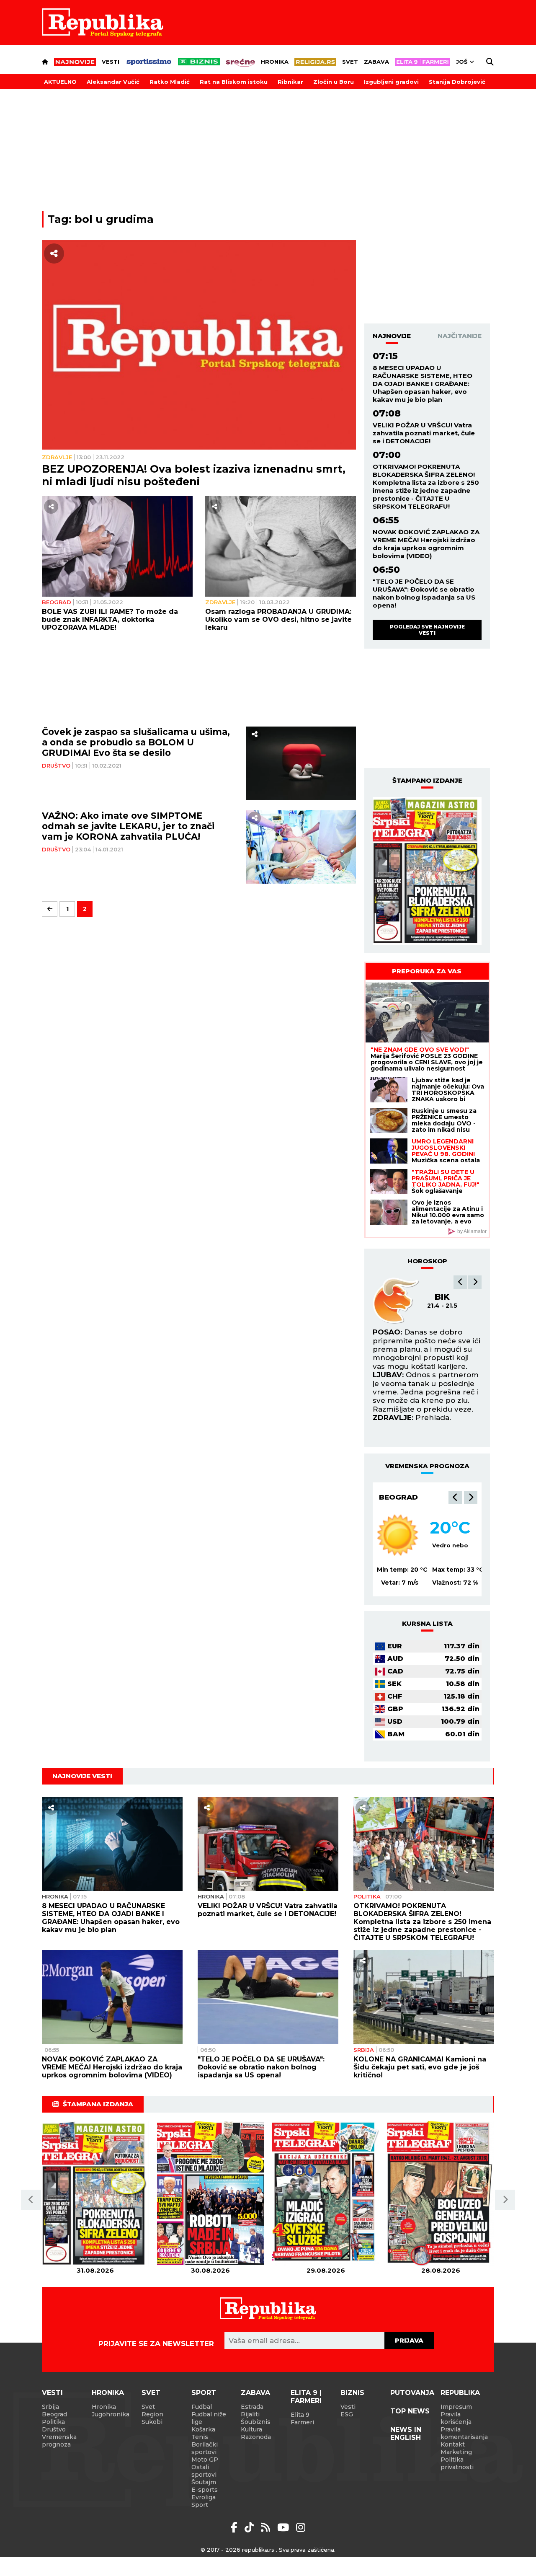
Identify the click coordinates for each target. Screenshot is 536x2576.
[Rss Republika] (267, 2527)
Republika (460, 2393)
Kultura (251, 2429)
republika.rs (258, 2550)
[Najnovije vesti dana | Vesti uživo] (199, 62)
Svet (350, 62)
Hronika (275, 62)
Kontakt (453, 2444)
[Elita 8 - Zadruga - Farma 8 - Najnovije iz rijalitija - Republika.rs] (423, 62)
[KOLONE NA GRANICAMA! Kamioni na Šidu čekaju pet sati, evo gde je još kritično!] (424, 1997)
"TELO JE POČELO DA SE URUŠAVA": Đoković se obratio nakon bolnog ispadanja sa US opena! (424, 593)
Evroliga (204, 2497)
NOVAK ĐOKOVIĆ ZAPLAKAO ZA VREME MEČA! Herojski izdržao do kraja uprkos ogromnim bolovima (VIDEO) (426, 544)
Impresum (456, 2407)
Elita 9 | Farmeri (306, 2397)
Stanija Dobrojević (457, 82)
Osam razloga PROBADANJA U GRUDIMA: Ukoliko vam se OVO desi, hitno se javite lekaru (278, 619)
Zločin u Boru (334, 82)
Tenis (200, 2437)
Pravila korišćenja (456, 2418)
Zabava (376, 62)
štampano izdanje (427, 780)
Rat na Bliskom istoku (234, 82)
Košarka (203, 2429)
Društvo (56, 766)
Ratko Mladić (170, 82)
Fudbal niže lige (209, 2418)
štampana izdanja (98, 2104)
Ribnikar (290, 82)
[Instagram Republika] (301, 2527)
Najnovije (392, 336)
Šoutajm (204, 2482)
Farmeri (302, 2422)
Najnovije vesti (82, 1776)
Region (152, 2414)
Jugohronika (111, 2414)
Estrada (252, 2407)
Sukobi (152, 2422)
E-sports (205, 2490)
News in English (406, 2434)
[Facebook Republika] (236, 2527)
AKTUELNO (60, 82)
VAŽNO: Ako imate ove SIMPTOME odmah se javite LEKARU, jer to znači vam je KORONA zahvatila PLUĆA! (128, 826)
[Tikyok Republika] (251, 2527)
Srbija (364, 2050)
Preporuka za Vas (427, 971)
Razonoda (256, 2437)
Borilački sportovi (205, 2448)
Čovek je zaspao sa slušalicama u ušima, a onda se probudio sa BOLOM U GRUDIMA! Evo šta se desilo (136, 742)
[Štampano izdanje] (95, 2194)
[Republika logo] (103, 23)
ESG (347, 2414)
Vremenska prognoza (59, 2441)
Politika (367, 1896)
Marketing (456, 2452)
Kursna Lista (427, 1623)
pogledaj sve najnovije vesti (427, 630)
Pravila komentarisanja (464, 2433)
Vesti (111, 62)
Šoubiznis (256, 2422)
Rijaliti (250, 2414)
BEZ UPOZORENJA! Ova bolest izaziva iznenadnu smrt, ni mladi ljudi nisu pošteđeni (194, 475)
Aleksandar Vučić (113, 82)
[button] (460, 1282)
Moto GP (205, 2460)
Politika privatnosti (457, 2463)
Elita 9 (300, 2415)
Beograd (57, 602)
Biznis (352, 2393)
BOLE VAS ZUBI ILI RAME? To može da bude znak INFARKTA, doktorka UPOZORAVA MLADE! (110, 619)
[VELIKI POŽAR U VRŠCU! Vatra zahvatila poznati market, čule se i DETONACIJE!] (268, 1844)
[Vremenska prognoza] (398, 1535)
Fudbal (202, 2407)
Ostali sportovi (204, 2471)
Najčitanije (460, 336)
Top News (410, 2411)
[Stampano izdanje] (427, 871)
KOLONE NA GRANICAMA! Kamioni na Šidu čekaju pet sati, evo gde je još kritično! (420, 2067)
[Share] (54, 253)
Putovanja (412, 2393)
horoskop (427, 1261)
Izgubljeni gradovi (391, 82)
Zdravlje (57, 457)
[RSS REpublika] (285, 2527)
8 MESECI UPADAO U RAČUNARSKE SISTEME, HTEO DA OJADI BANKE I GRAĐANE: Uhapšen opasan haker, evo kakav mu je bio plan (423, 384)
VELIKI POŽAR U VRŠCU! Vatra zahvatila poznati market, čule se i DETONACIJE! (424, 433)
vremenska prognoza (427, 1466)
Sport (204, 2393)
